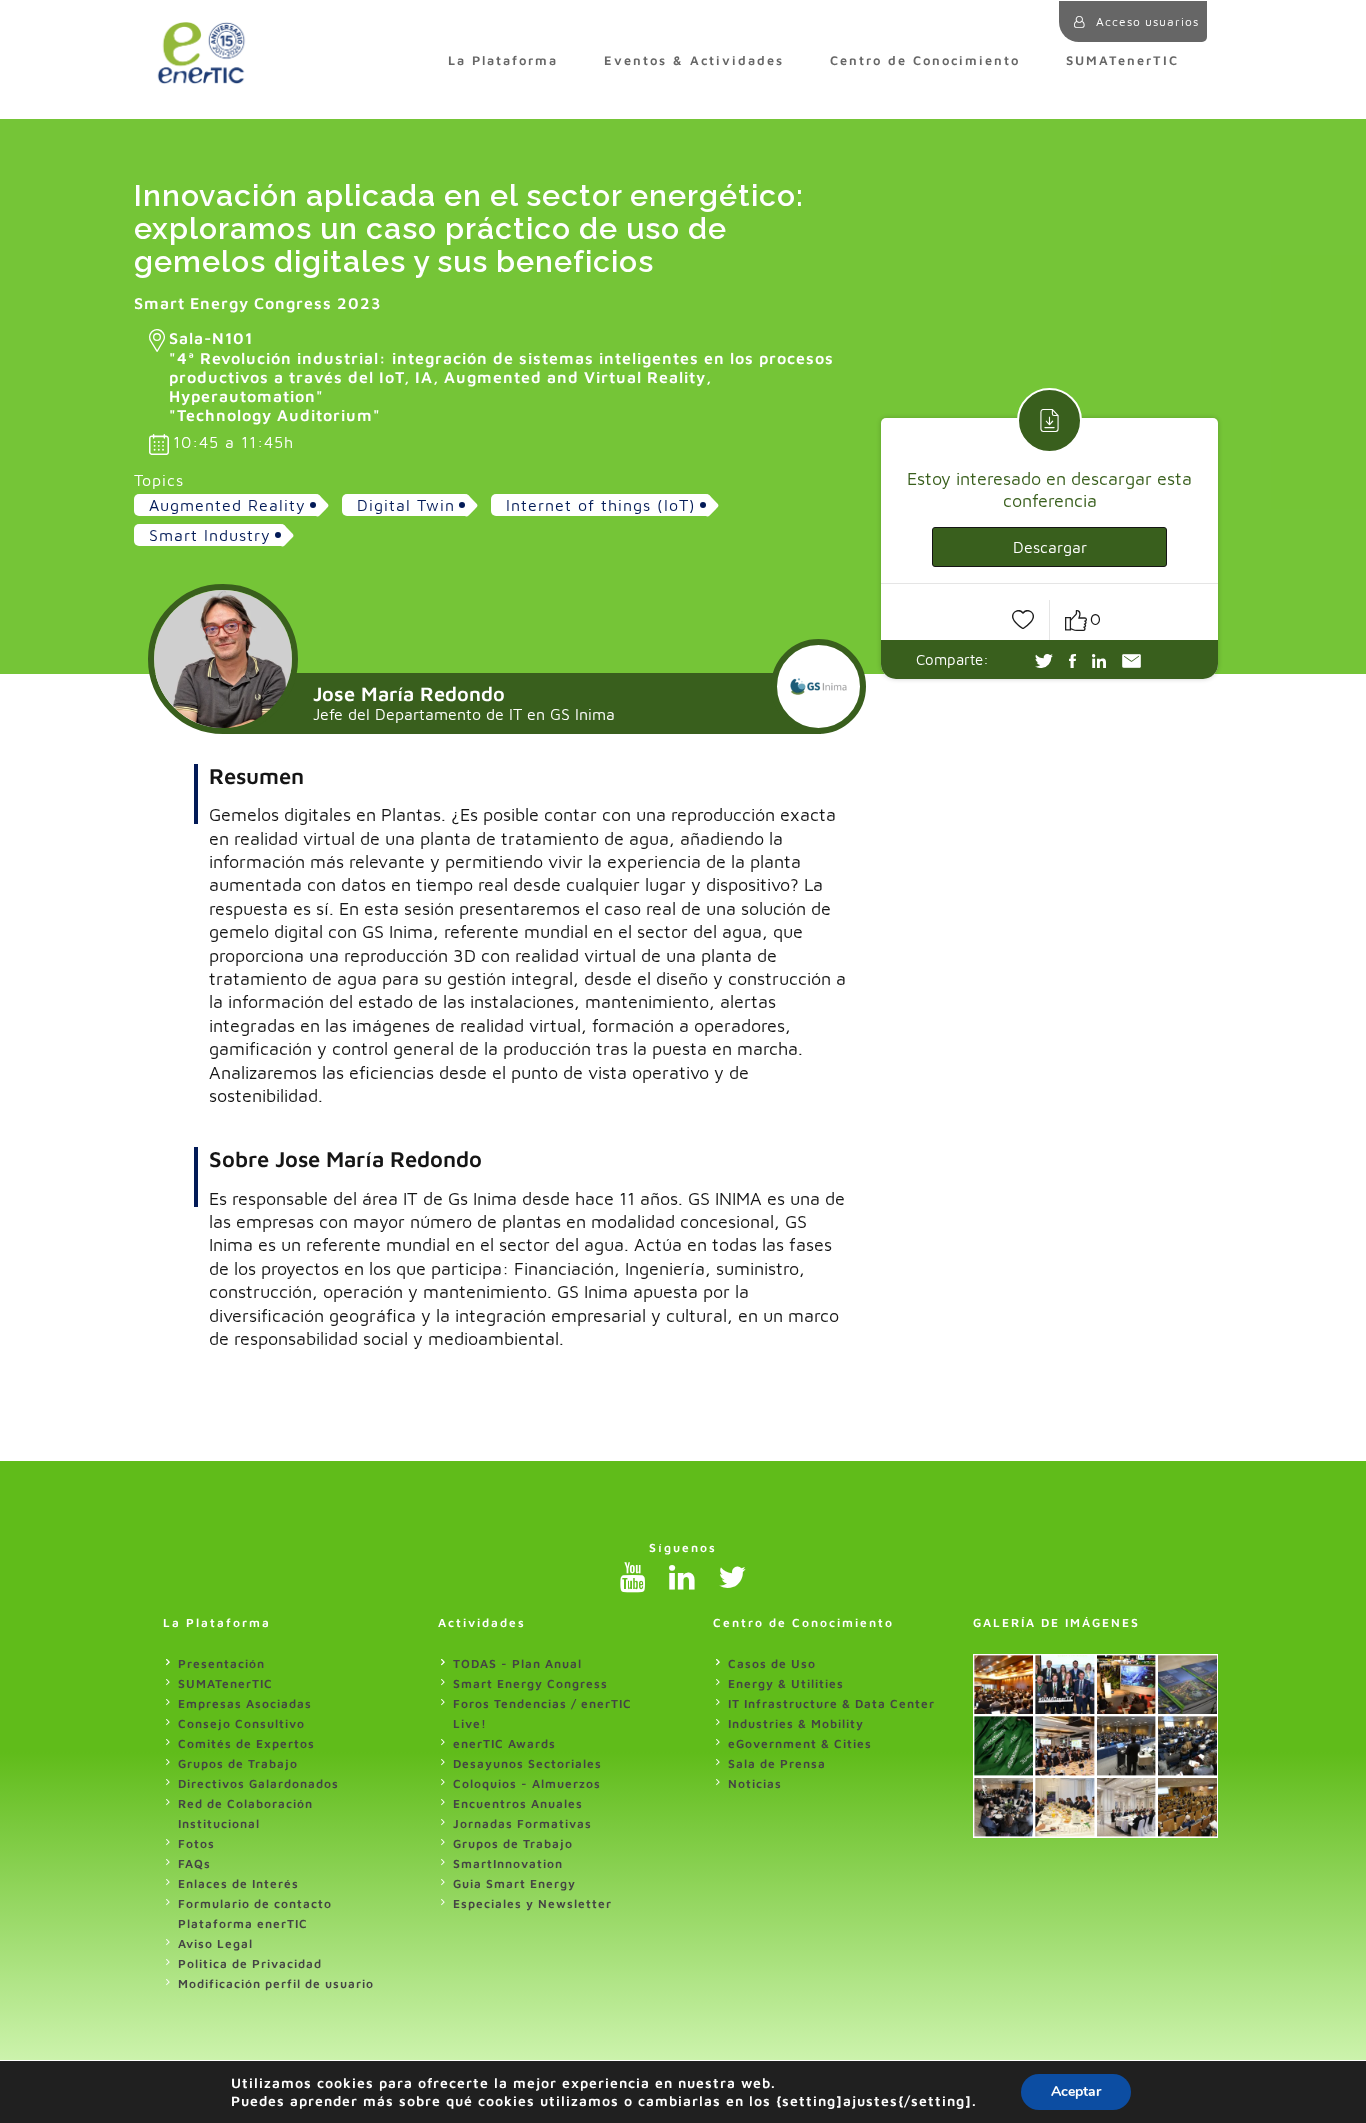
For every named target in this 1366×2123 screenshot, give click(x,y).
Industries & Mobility (796, 1723)
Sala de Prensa (777, 1763)
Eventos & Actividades (694, 60)
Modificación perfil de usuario (276, 1983)
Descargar (1050, 547)
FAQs (194, 1863)
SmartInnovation (508, 1863)
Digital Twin (406, 505)
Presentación (221, 1663)
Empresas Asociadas (245, 1703)
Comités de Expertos (246, 1743)
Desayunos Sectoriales (527, 1763)
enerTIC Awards (504, 1743)
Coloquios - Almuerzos (527, 1783)
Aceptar (1076, 2091)
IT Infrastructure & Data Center (831, 1703)
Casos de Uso (772, 1663)
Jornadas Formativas (522, 1823)
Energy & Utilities (786, 1683)
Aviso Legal (215, 1943)
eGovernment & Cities (800, 1743)
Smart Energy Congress (530, 1683)
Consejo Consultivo (241, 1723)
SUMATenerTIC (1122, 60)
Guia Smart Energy (514, 1883)
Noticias (755, 1783)
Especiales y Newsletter (532, 1903)
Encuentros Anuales (518, 1803)
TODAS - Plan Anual (517, 1663)
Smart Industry (210, 535)
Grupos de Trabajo (238, 1763)
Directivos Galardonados (258, 1783)
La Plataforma (503, 60)
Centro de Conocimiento (925, 60)
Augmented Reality (227, 505)
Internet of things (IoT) (601, 505)
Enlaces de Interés (238, 1883)
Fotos (196, 1843)
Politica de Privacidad (250, 1963)
